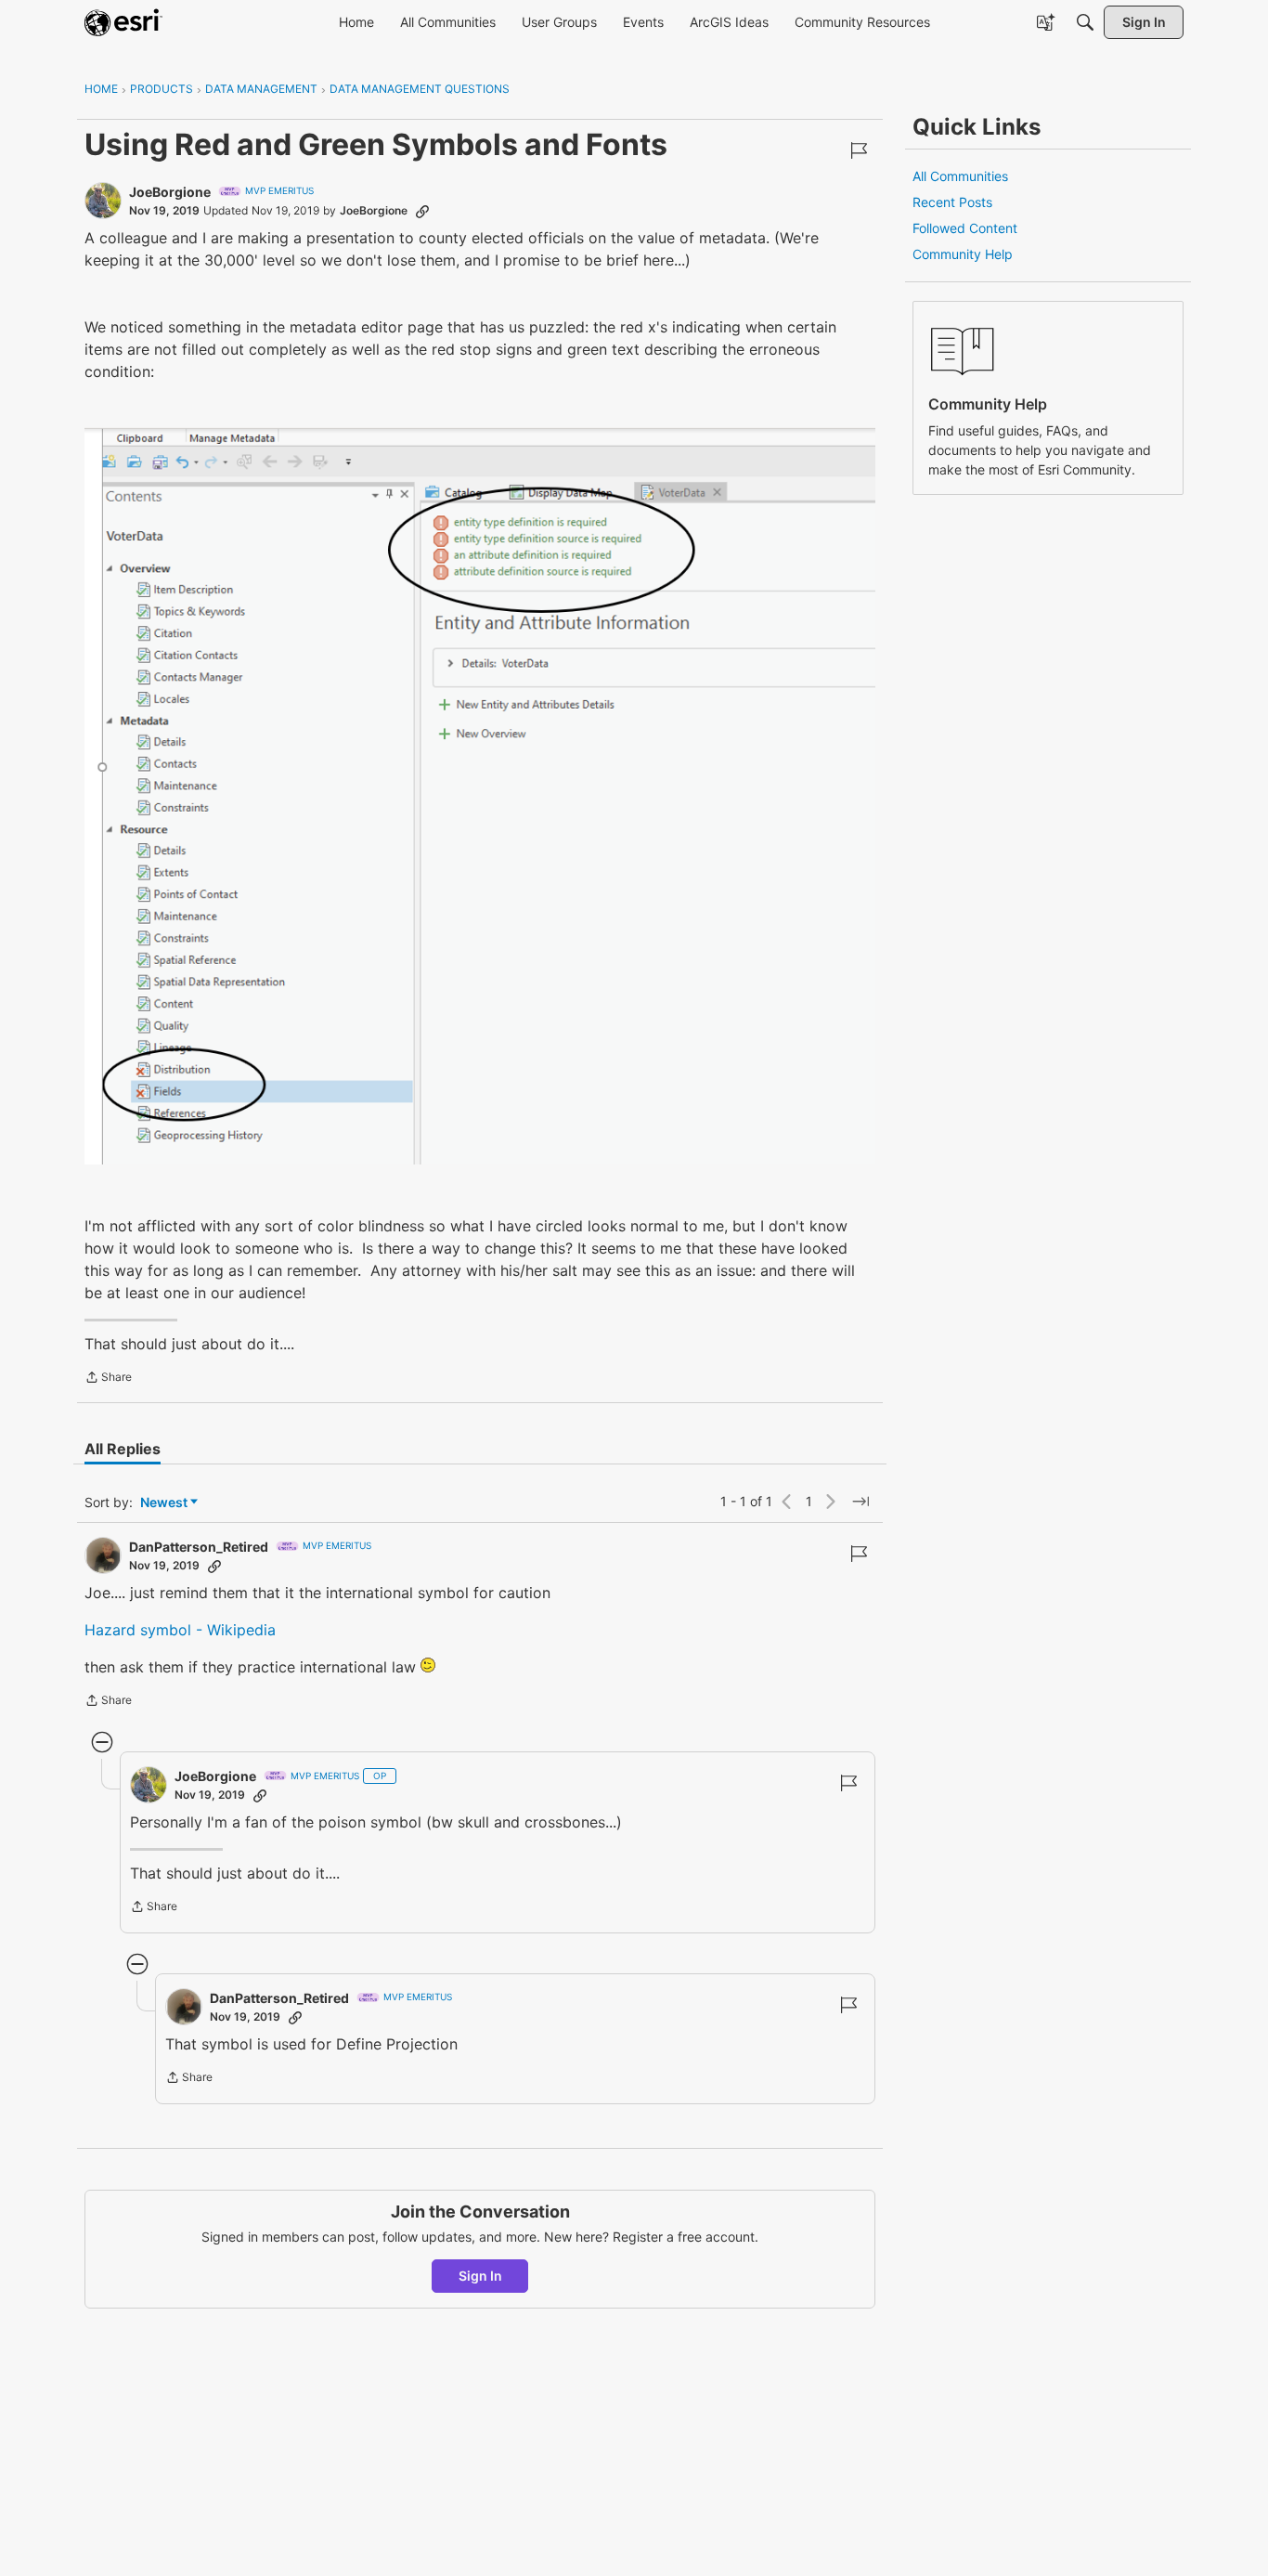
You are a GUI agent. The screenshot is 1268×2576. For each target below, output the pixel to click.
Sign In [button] (480, 2276)
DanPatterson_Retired (199, 1547)
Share (108, 1379)
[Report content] (859, 150)
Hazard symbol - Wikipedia (180, 1630)
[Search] (1085, 22)
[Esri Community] (123, 22)
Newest (164, 1503)
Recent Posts (952, 202)
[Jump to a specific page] (860, 1502)
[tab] (123, 1449)
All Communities (960, 176)
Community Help (963, 254)
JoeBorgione (170, 192)
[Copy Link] (422, 211)
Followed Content (965, 228)
